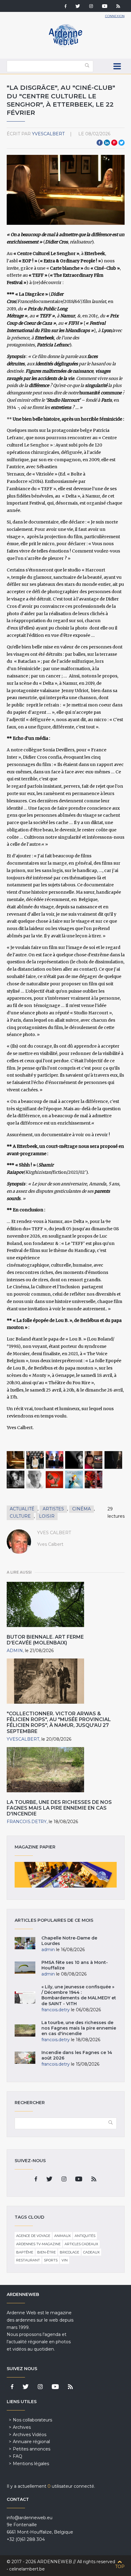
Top (120, 2567)
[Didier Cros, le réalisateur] (35, 1480)
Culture (20, 1516)
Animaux (62, 2236)
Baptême (25, 2252)
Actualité (22, 1509)
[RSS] (118, 7)
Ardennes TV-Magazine (38, 2244)
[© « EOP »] (74, 1480)
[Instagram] (91, 7)
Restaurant (28, 2260)
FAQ (18, 2456)
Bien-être (46, 2252)
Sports (51, 2260)
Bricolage (69, 2252)
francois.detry (27, 1822)
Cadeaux (91, 2252)
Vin (65, 2260)
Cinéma (81, 1509)
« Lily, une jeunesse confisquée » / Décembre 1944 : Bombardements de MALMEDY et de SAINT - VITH (79, 1995)
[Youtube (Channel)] (105, 7)
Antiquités (85, 2236)
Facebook (100, 143)
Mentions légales (31, 2464)
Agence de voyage (33, 2236)
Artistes (53, 1509)
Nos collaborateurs (32, 2420)
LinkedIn (107, 143)
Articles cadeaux (81, 2244)
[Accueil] (65, 46)
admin (15, 1651)
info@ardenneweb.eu (30, 2518)
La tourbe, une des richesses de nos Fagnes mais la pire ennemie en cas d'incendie (59, 1808)
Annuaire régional (31, 2442)
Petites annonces (32, 2449)
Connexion (115, 16)
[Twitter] (78, 7)
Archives (22, 2427)
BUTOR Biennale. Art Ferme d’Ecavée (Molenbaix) (45, 1640)
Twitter (122, 143)
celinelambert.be (27, 2569)
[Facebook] (65, 7)
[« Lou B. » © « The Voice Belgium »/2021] (94, 1480)
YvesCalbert (48, 134)
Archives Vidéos (30, 2435)
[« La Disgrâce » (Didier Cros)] (16, 1480)
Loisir (47, 1516)
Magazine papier (66, 1875)
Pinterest (114, 143)
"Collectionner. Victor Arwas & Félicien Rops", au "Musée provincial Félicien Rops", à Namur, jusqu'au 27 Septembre (59, 1722)
